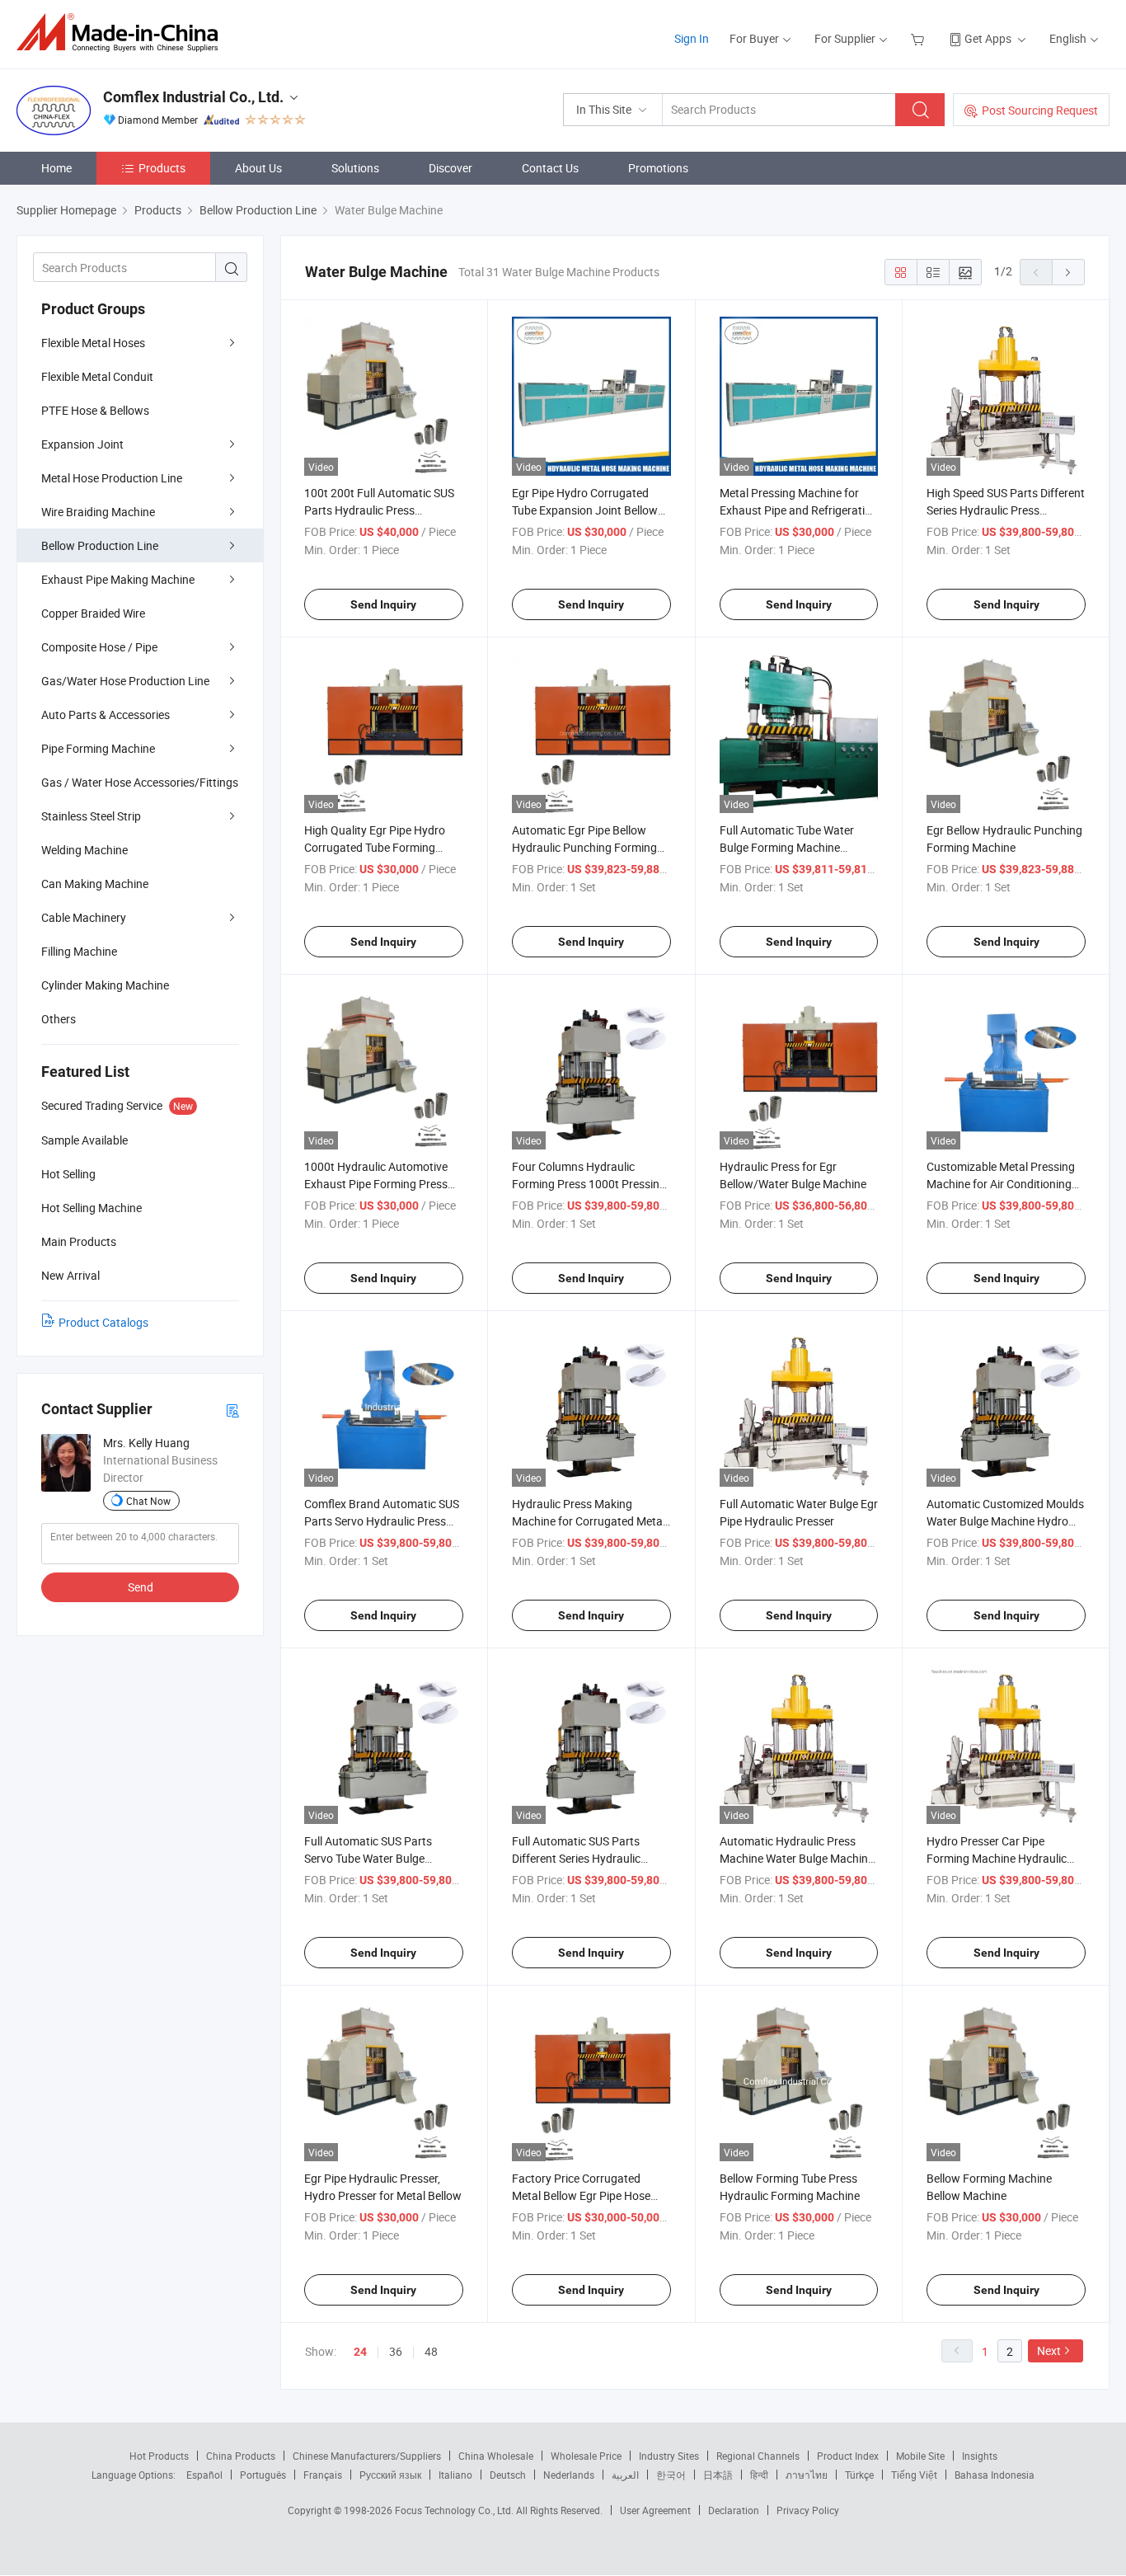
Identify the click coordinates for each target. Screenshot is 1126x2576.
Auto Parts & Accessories (106, 715)
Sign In (692, 38)
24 (360, 2352)
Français (323, 2475)
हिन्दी (759, 2475)
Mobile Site (920, 2456)
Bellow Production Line (100, 545)
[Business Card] (232, 1410)
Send (141, 1587)
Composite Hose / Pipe (99, 647)
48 (431, 2351)
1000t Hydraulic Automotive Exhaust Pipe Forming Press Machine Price (376, 1184)
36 (396, 2351)
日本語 (718, 2475)
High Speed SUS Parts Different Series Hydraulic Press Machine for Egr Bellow (1006, 510)
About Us (258, 168)
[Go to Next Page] (1068, 272)
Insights (980, 2456)
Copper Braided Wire (93, 613)
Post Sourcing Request (1040, 110)
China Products (241, 2456)
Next (1049, 2350)
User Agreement (655, 2510)
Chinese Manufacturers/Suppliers (367, 2456)
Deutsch (508, 2475)
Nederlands (569, 2475)
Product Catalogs (103, 1322)
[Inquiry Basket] (920, 38)
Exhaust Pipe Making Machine (118, 579)
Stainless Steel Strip (91, 816)
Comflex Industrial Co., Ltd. (193, 97)
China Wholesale (496, 2456)
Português (263, 2475)
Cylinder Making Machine (105, 985)
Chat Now (148, 1501)
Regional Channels (758, 2456)
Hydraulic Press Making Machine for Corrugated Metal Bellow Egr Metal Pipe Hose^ (589, 1521)
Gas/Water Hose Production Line (125, 681)
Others (59, 1019)
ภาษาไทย (807, 2475)
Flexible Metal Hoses (93, 343)
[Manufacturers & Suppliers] (122, 33)
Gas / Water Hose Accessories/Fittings (140, 782)
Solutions (355, 168)
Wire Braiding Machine (98, 512)
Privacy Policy (808, 2510)
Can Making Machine (95, 884)
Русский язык (390, 2475)
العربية (625, 2475)
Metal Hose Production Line (112, 478)
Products (162, 168)
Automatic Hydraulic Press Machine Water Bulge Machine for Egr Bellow (797, 1858)
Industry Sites (669, 2456)
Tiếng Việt (914, 2475)
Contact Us (550, 168)
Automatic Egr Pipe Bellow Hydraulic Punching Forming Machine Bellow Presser (584, 847)
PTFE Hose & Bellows (95, 410)
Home (56, 168)
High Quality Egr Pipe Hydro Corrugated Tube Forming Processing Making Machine (376, 847)
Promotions (658, 168)
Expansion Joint (82, 444)
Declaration (734, 2510)
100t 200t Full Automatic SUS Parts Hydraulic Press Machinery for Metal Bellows (379, 510)
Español (204, 2475)
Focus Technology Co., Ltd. (455, 2510)
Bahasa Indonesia (995, 2475)
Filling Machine (79, 951)
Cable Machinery (84, 917)
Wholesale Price (586, 2456)
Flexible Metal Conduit (97, 376)
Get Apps (988, 38)
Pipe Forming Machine (98, 748)
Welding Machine (84, 850)
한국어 (671, 2475)
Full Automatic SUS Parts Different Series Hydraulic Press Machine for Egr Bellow (586, 1858)
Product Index (848, 2456)
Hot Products (159, 2456)
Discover (450, 168)
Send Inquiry (383, 604)
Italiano (455, 2475)
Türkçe (859, 2475)
